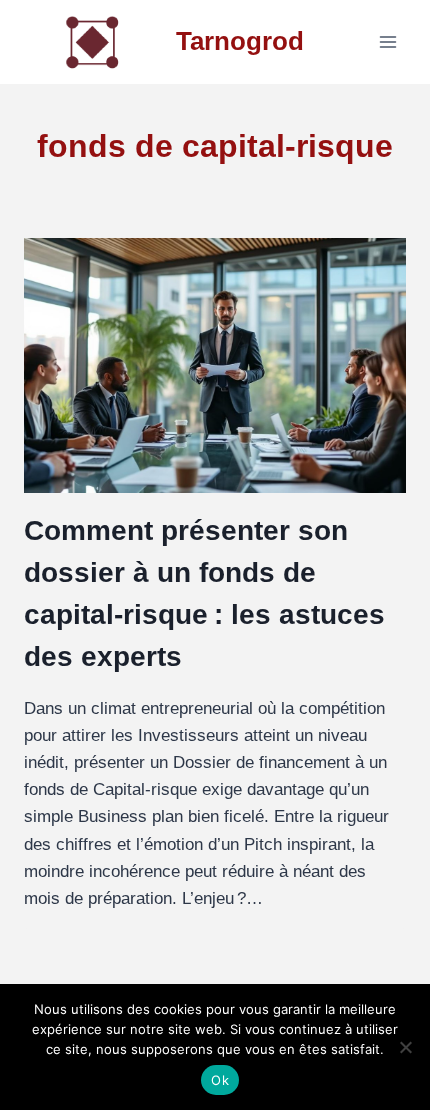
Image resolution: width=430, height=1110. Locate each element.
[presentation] (215, 365)
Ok (220, 1080)
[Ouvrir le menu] (387, 41)
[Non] (405, 1047)
